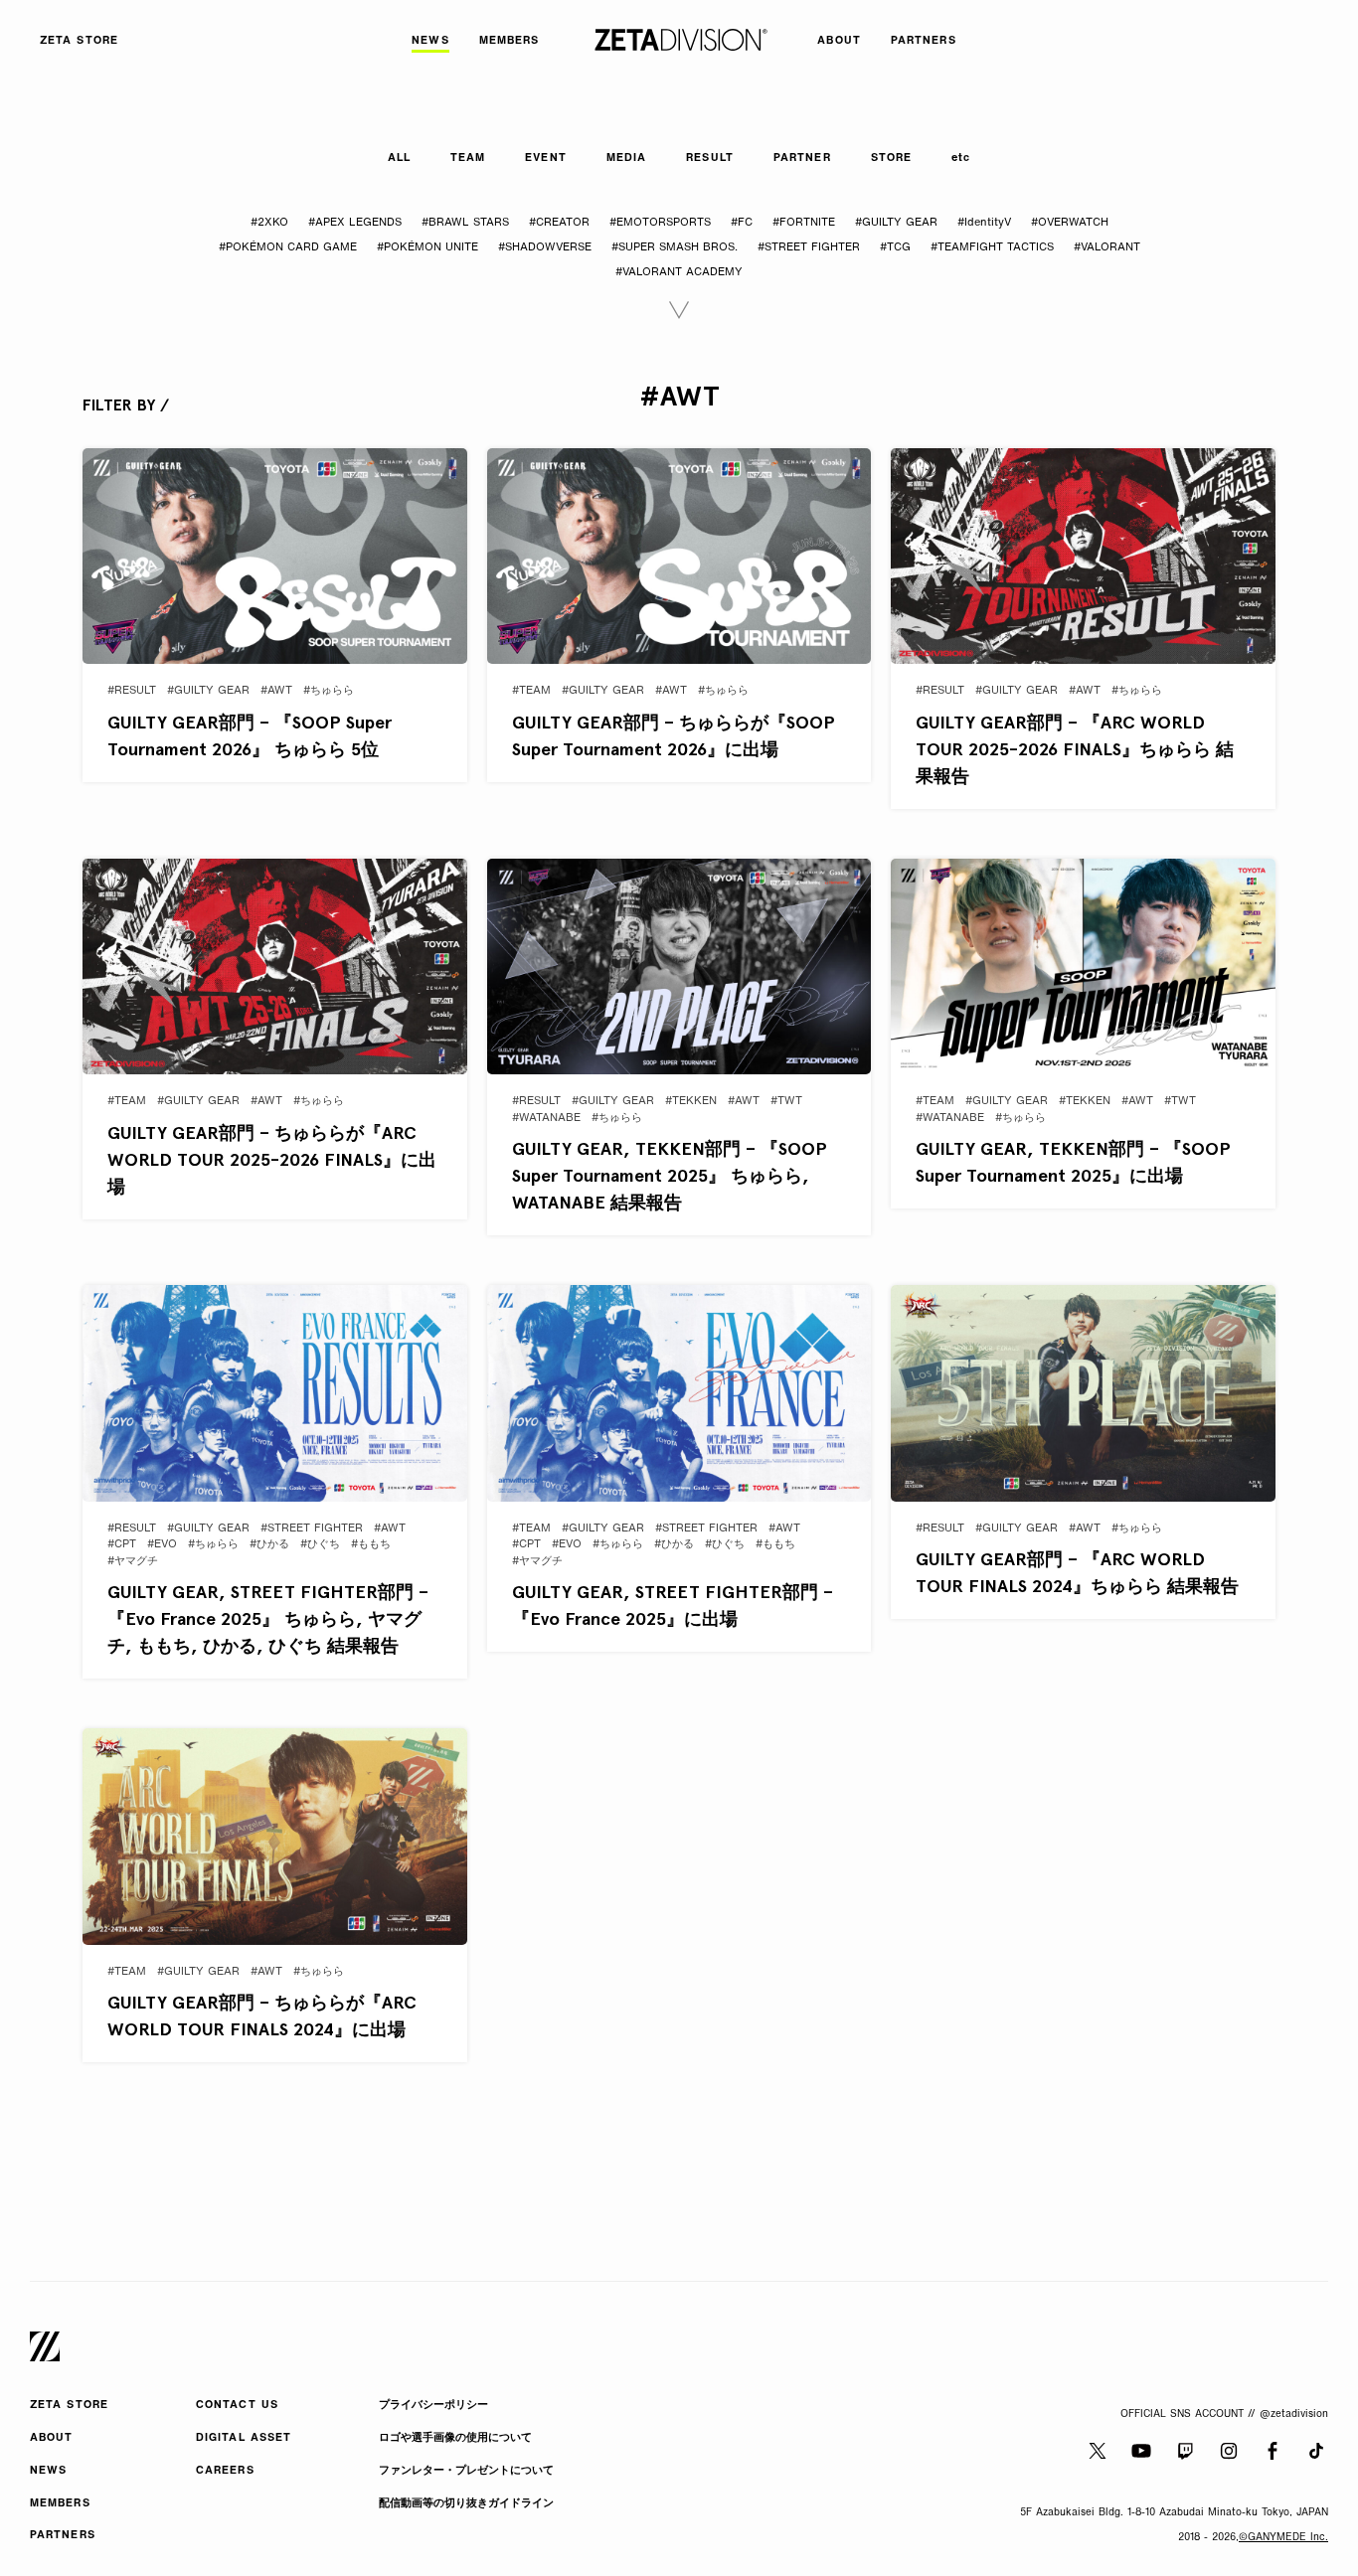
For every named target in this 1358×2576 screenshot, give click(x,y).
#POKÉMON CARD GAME (288, 248)
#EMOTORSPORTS (660, 223)
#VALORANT (1107, 248)
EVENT (546, 159)
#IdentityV (984, 223)
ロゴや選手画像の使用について (455, 2438)
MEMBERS (60, 2504)
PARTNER (802, 159)
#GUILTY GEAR (896, 223)
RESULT (710, 159)
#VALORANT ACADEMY (679, 273)
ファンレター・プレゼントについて (466, 2471)
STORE (892, 159)
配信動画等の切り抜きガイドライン (466, 2504)
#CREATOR (559, 223)
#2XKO (269, 223)
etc (961, 159)
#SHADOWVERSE (545, 248)
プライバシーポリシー (433, 2406)
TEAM (468, 159)
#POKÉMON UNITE (427, 248)
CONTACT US (237, 2406)
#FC (742, 223)
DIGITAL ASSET (244, 2438)
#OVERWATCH (1070, 223)
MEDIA (627, 159)
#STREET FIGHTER (809, 248)
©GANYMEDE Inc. (1283, 2538)
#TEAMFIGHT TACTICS (992, 248)
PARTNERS (63, 2536)
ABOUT (52, 2438)
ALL (399, 159)
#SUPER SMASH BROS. (675, 248)
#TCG (895, 248)
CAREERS (225, 2471)
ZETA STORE (69, 2406)
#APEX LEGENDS (355, 223)
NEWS (48, 2471)
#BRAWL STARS (465, 223)
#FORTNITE (804, 223)
